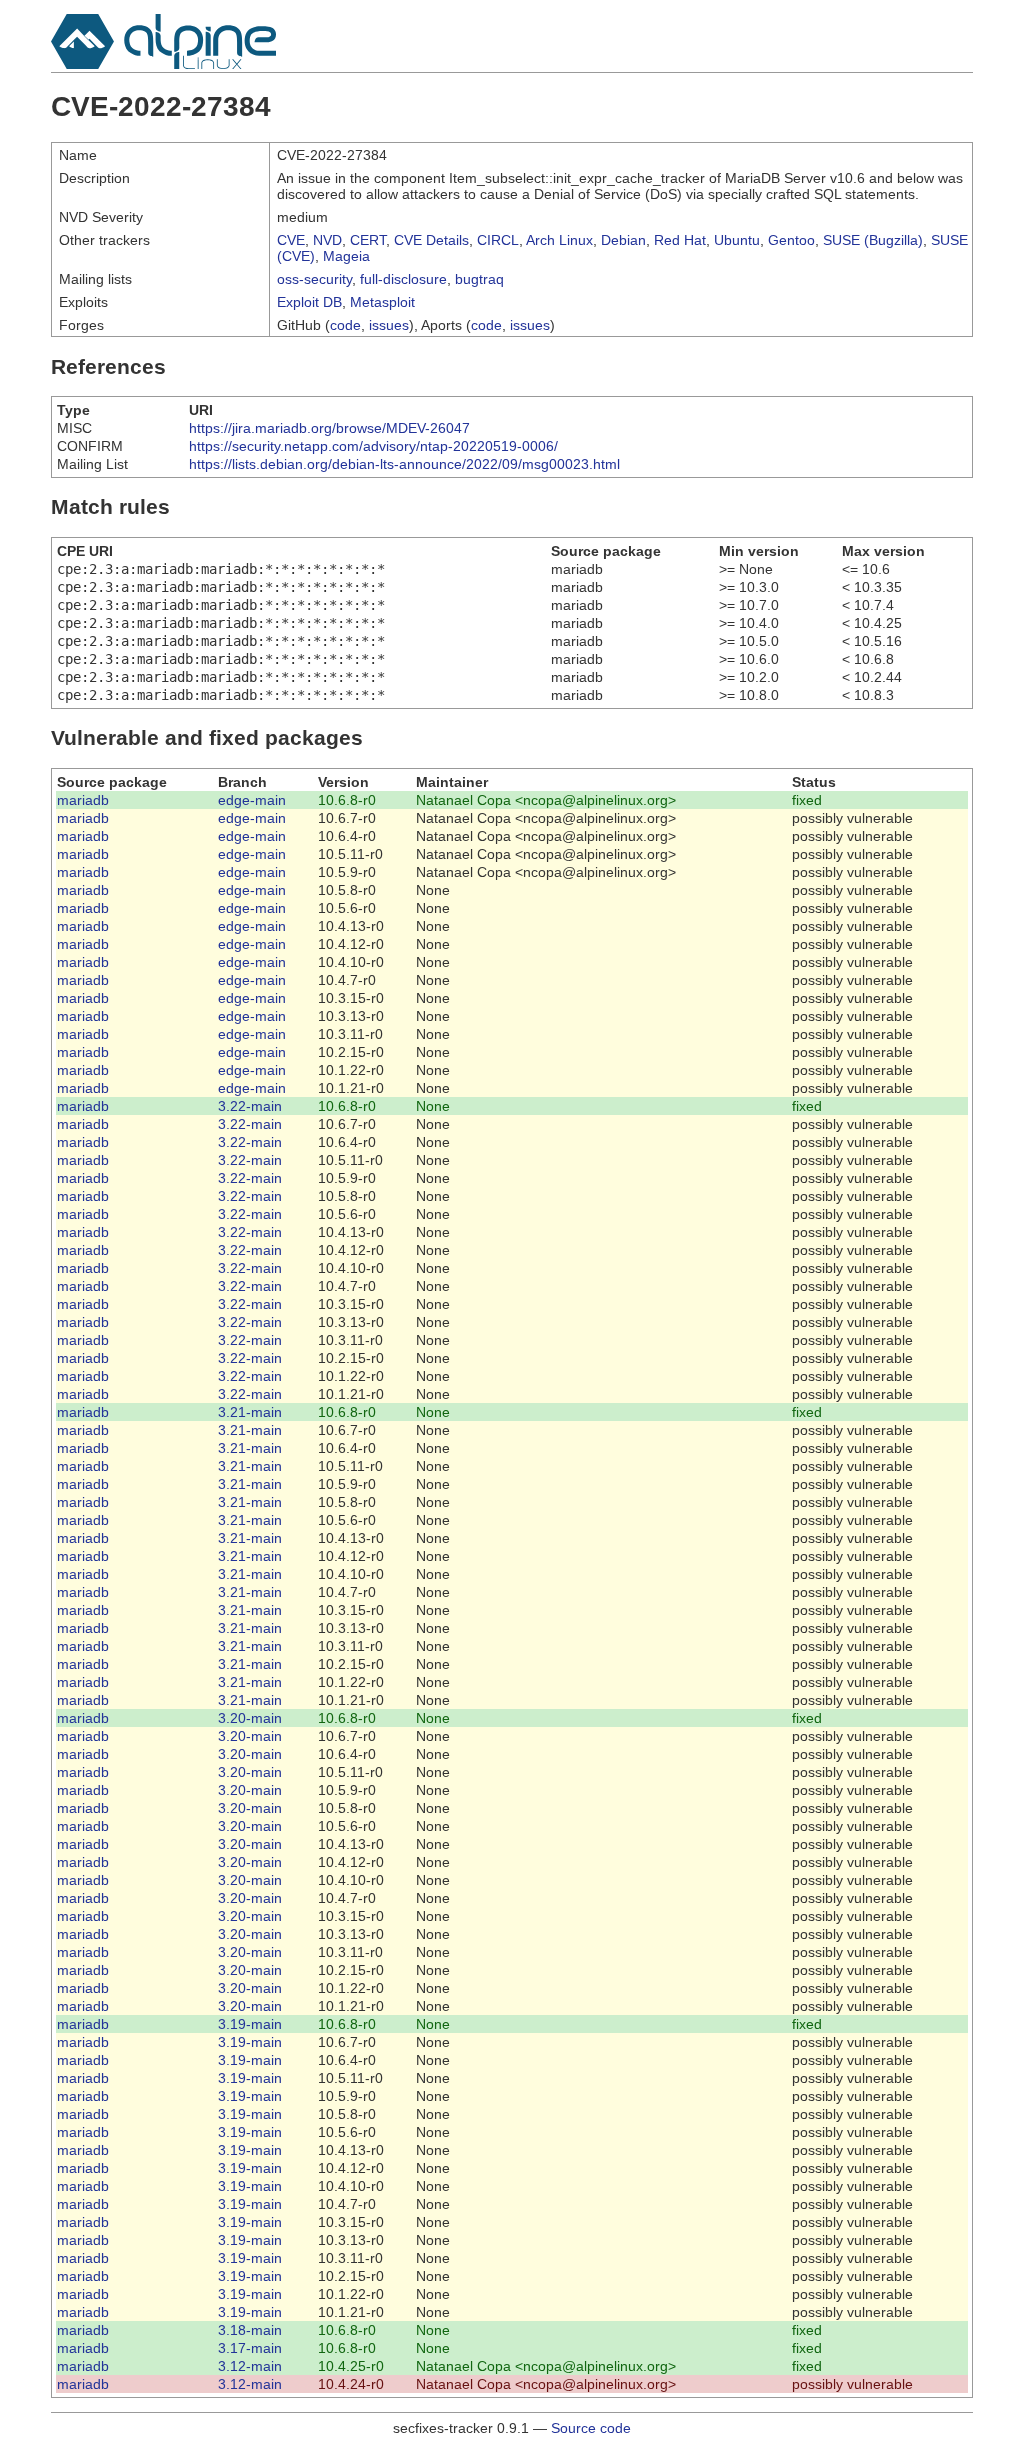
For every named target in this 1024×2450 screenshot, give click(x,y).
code (345, 325)
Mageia (346, 256)
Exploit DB (309, 302)
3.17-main (250, 2348)
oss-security (314, 279)
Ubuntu (737, 240)
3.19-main (250, 2024)
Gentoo (791, 240)
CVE (291, 240)
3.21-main (250, 1412)
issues (389, 325)
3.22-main (250, 1106)
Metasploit (382, 302)
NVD (327, 240)
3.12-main (250, 2366)
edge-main (252, 800)
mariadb (83, 800)
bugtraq (479, 279)
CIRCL (498, 240)
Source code (591, 2428)
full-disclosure (403, 279)
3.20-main (250, 1718)
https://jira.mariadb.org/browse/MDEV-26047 (329, 428)
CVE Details (431, 240)
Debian (623, 240)
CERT (368, 240)
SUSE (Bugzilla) (873, 240)
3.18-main (250, 2330)
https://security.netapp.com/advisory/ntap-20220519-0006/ (373, 446)
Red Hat (680, 240)
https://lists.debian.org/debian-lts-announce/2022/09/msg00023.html (404, 464)
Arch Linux (559, 240)
